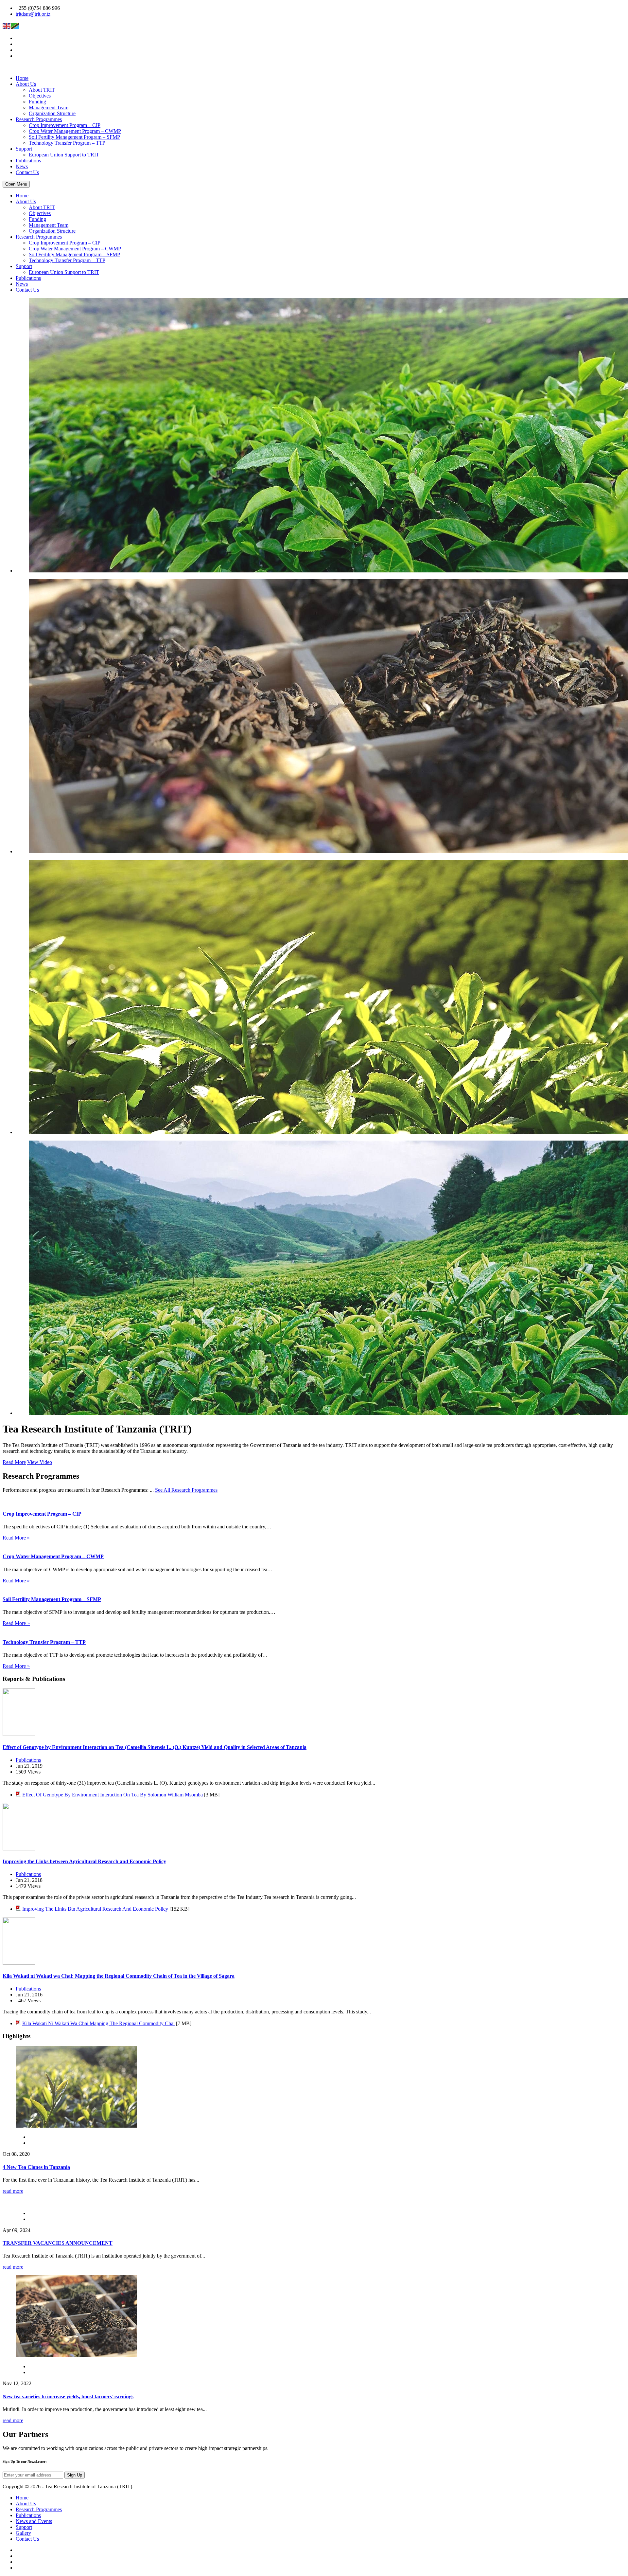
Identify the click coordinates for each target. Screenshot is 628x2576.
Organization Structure (52, 113)
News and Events (34, 2521)
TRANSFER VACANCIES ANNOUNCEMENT (58, 2243)
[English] (7, 26)
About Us (26, 84)
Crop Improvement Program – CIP (65, 125)
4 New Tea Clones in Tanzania (36, 2167)
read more (13, 2191)
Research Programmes (39, 119)
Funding (37, 102)
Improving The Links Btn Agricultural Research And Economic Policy (95, 1909)
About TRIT (42, 90)
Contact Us (27, 172)
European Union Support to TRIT (64, 155)
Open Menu (16, 184)
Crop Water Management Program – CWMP (75, 131)
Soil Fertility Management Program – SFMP (74, 137)
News (22, 166)
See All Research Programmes (186, 1490)
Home (22, 78)
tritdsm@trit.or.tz (33, 14)
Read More (14, 1462)
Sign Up (75, 2475)
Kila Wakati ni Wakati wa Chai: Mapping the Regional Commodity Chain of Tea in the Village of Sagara (119, 1976)
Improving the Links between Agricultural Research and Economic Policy (84, 1861)
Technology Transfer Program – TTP (67, 143)
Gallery (23, 2533)
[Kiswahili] (15, 26)
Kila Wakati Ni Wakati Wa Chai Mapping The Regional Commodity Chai (98, 2023)
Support (24, 149)
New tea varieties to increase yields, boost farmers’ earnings (68, 2396)
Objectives (40, 96)
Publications (28, 161)
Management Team (49, 108)
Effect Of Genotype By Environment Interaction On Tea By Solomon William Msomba (113, 1795)
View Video (40, 1462)
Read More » (16, 1538)
